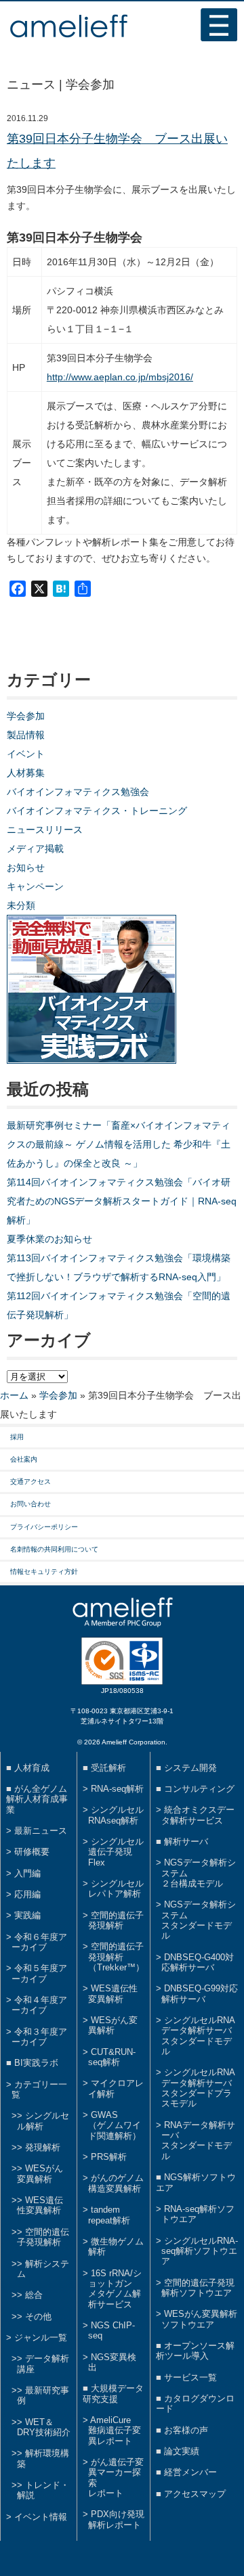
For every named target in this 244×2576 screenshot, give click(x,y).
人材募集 (26, 773)
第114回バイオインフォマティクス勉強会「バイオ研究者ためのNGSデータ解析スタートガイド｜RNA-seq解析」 (122, 1201)
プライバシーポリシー (44, 1527)
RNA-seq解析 (117, 1789)
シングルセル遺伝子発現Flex (116, 1852)
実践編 (27, 1915)
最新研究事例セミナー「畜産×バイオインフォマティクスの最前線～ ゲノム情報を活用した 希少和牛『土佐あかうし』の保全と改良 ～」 (119, 1144)
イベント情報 (41, 2517)
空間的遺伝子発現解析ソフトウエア (198, 2288)
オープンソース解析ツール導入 (195, 2351)
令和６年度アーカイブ (39, 1942)
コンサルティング (199, 1789)
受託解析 (108, 1768)
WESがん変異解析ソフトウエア (199, 2319)
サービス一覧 (190, 2377)
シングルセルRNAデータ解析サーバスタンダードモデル (198, 2036)
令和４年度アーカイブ (39, 2005)
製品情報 (26, 735)
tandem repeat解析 (109, 2215)
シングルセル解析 (43, 2121)
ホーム (14, 1395)
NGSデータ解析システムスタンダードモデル (199, 1920)
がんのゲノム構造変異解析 (116, 2183)
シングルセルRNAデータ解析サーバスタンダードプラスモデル (198, 2088)
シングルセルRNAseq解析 (116, 1815)
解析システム (43, 2269)
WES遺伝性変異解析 (40, 2205)
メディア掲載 (35, 849)
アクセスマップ (195, 2494)
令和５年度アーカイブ (39, 1973)
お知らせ (26, 867)
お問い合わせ (30, 1504)
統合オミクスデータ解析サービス (198, 1815)
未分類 (21, 905)
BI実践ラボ (36, 2063)
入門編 (27, 1873)
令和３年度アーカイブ (39, 2037)
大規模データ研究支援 (113, 2393)
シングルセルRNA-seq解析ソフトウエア (200, 2251)
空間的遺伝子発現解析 (43, 2237)
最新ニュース (41, 1831)
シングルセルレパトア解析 (116, 1889)
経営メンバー (190, 2472)
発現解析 (43, 2147)
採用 (17, 1437)
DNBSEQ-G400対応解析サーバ (198, 1962)
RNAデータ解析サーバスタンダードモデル (198, 2141)
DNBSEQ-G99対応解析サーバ (200, 1993)
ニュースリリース (45, 830)
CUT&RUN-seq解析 (112, 2057)
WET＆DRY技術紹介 (44, 2427)
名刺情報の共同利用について (54, 1549)
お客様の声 (186, 2430)
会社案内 (24, 1459)
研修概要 (32, 1852)
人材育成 (32, 1768)
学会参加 (26, 716)
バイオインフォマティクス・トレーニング (97, 811)
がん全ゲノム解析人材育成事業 (37, 1799)
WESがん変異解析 (40, 2173)
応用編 (27, 1894)
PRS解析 (109, 2157)
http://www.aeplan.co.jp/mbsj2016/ (120, 377)
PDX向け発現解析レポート (116, 2519)
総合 (34, 2295)
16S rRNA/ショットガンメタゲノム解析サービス (115, 2289)
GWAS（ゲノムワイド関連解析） (115, 2125)
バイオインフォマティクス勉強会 (78, 792)
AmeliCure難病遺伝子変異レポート (115, 2431)
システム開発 (190, 1768)
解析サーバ (186, 1841)
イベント (26, 754)
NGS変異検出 (112, 2362)
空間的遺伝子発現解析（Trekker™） (116, 1957)
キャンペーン (35, 886)
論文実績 (182, 2451)
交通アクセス (30, 1482)
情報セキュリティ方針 (44, 1572)
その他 (38, 2317)
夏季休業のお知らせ (49, 1239)
